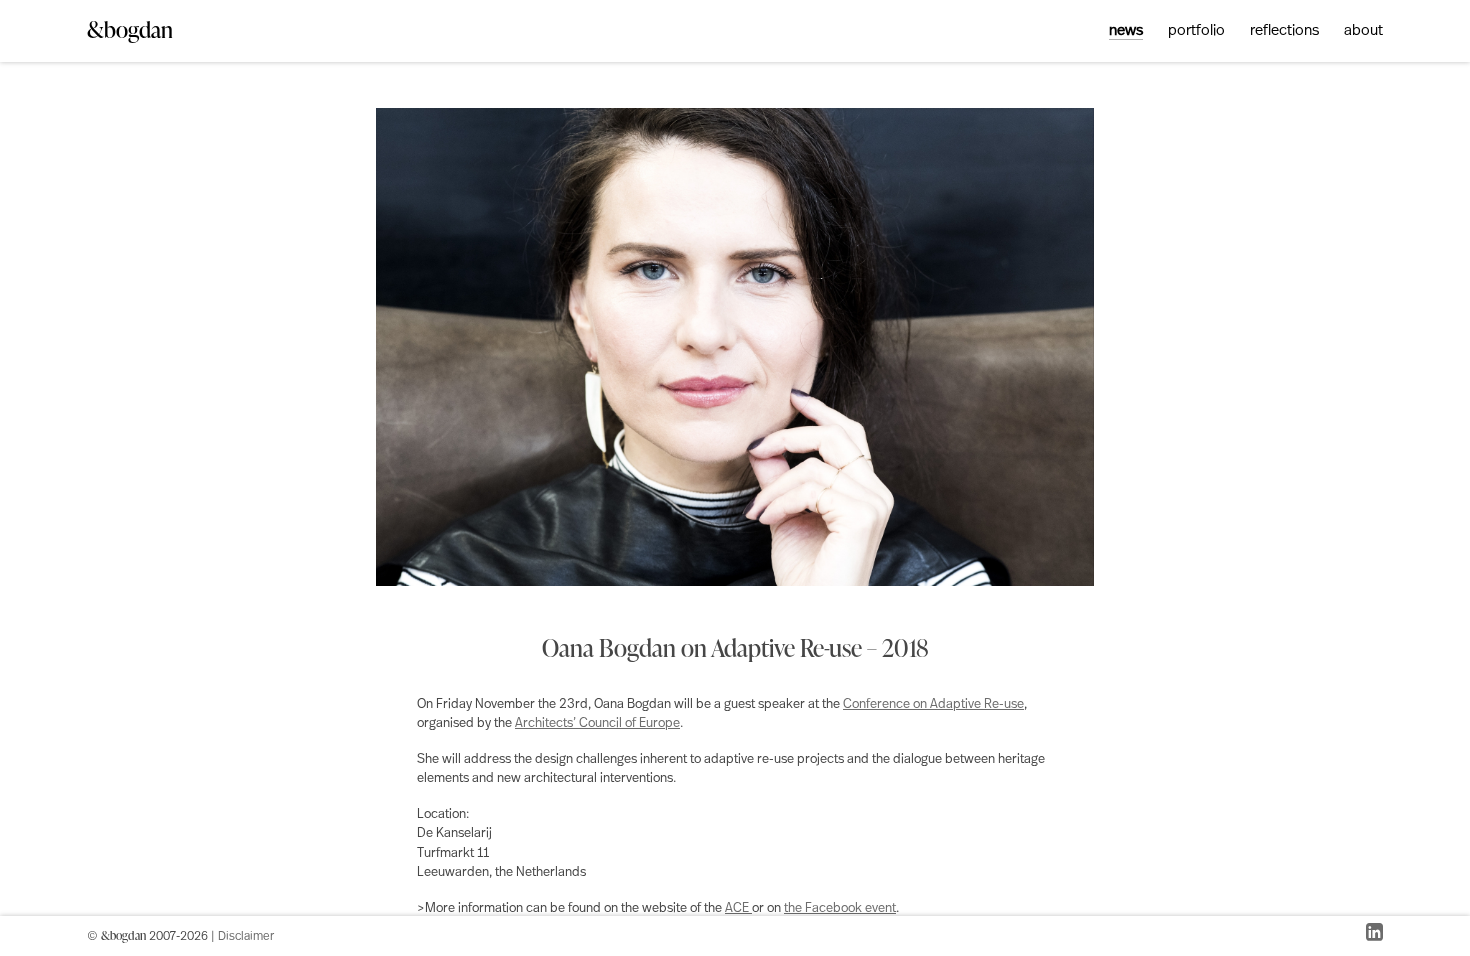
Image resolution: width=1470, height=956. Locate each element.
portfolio (1196, 31)
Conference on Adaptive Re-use (933, 704)
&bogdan (130, 29)
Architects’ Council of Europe (597, 723)
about (1363, 31)
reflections (1284, 31)
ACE (738, 908)
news (1126, 31)
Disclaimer (246, 937)
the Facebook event (840, 908)
